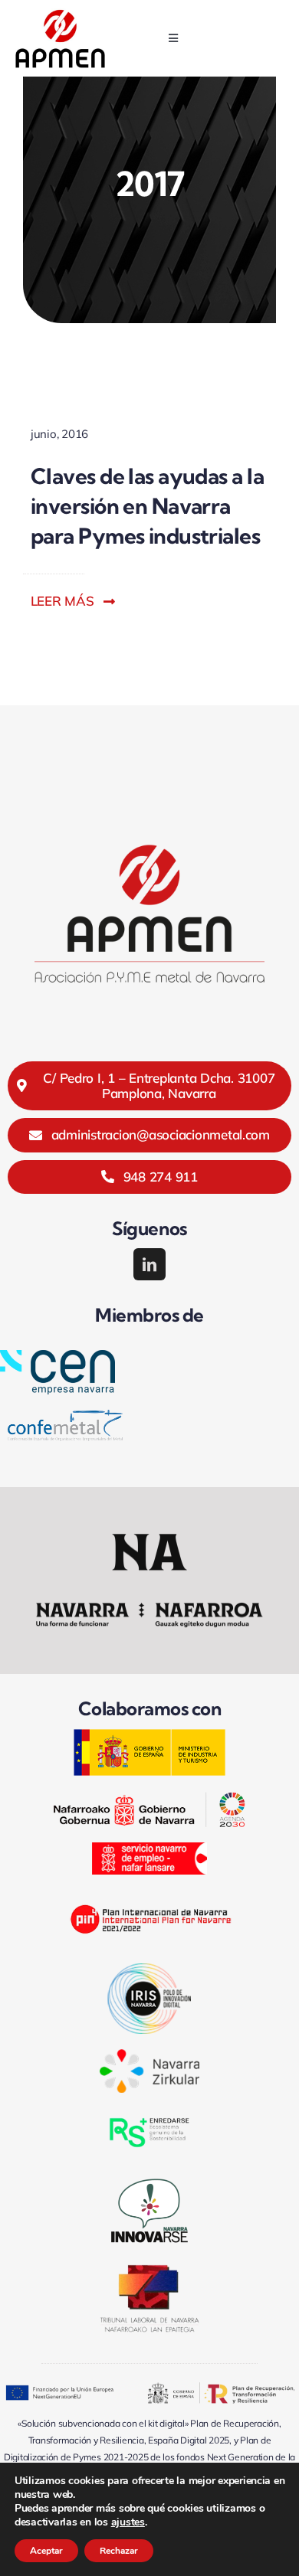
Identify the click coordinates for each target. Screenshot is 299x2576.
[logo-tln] (149, 2271)
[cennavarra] (58, 1357)
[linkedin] (149, 1264)
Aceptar (46, 2551)
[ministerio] (149, 1735)
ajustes (128, 2522)
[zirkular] (149, 2056)
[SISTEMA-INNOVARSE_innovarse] (149, 2179)
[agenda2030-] (149, 1798)
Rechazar (119, 2551)
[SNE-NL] (149, 1849)
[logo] (60, 15)
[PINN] (149, 1896)
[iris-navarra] (149, 1970)
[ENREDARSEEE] (149, 2115)
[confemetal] (65, 1416)
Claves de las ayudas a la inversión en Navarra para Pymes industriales (147, 506)
